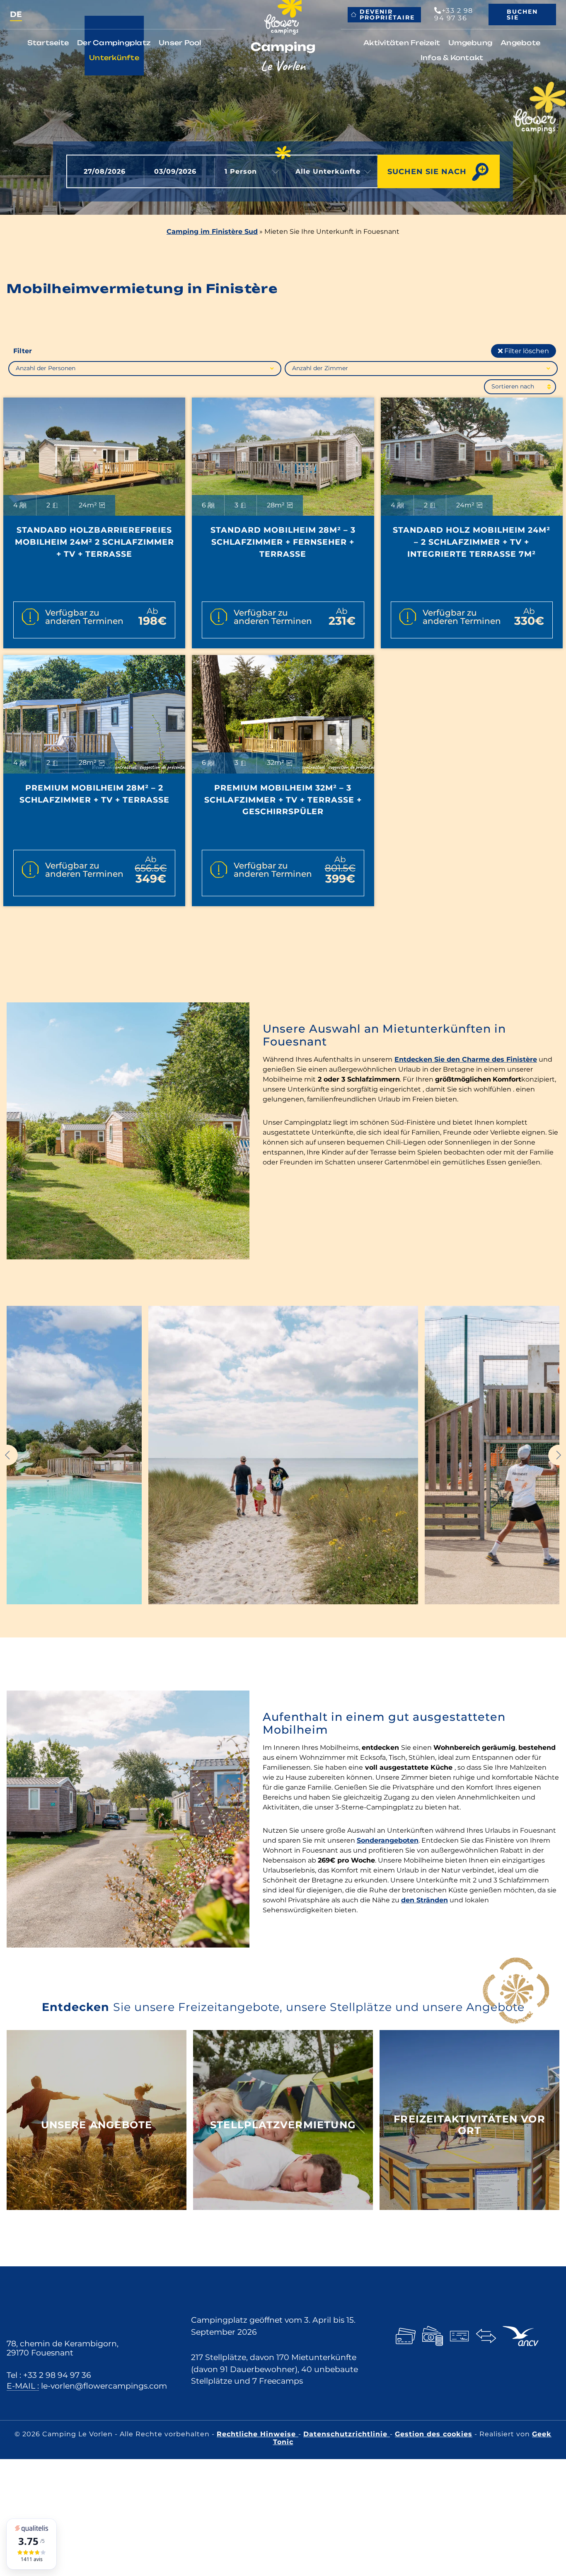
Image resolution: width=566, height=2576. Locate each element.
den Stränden (424, 1900)
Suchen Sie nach (427, 171)
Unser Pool (180, 43)
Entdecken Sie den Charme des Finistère (466, 1059)
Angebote (520, 43)
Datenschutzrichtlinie (347, 2434)
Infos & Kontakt (452, 58)
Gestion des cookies (434, 2434)
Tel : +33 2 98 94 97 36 (49, 2375)
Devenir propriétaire (387, 15)
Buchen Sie (522, 15)
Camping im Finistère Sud (212, 232)
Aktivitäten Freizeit (402, 43)
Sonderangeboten (388, 1840)
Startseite (48, 43)
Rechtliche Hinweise (258, 2434)
